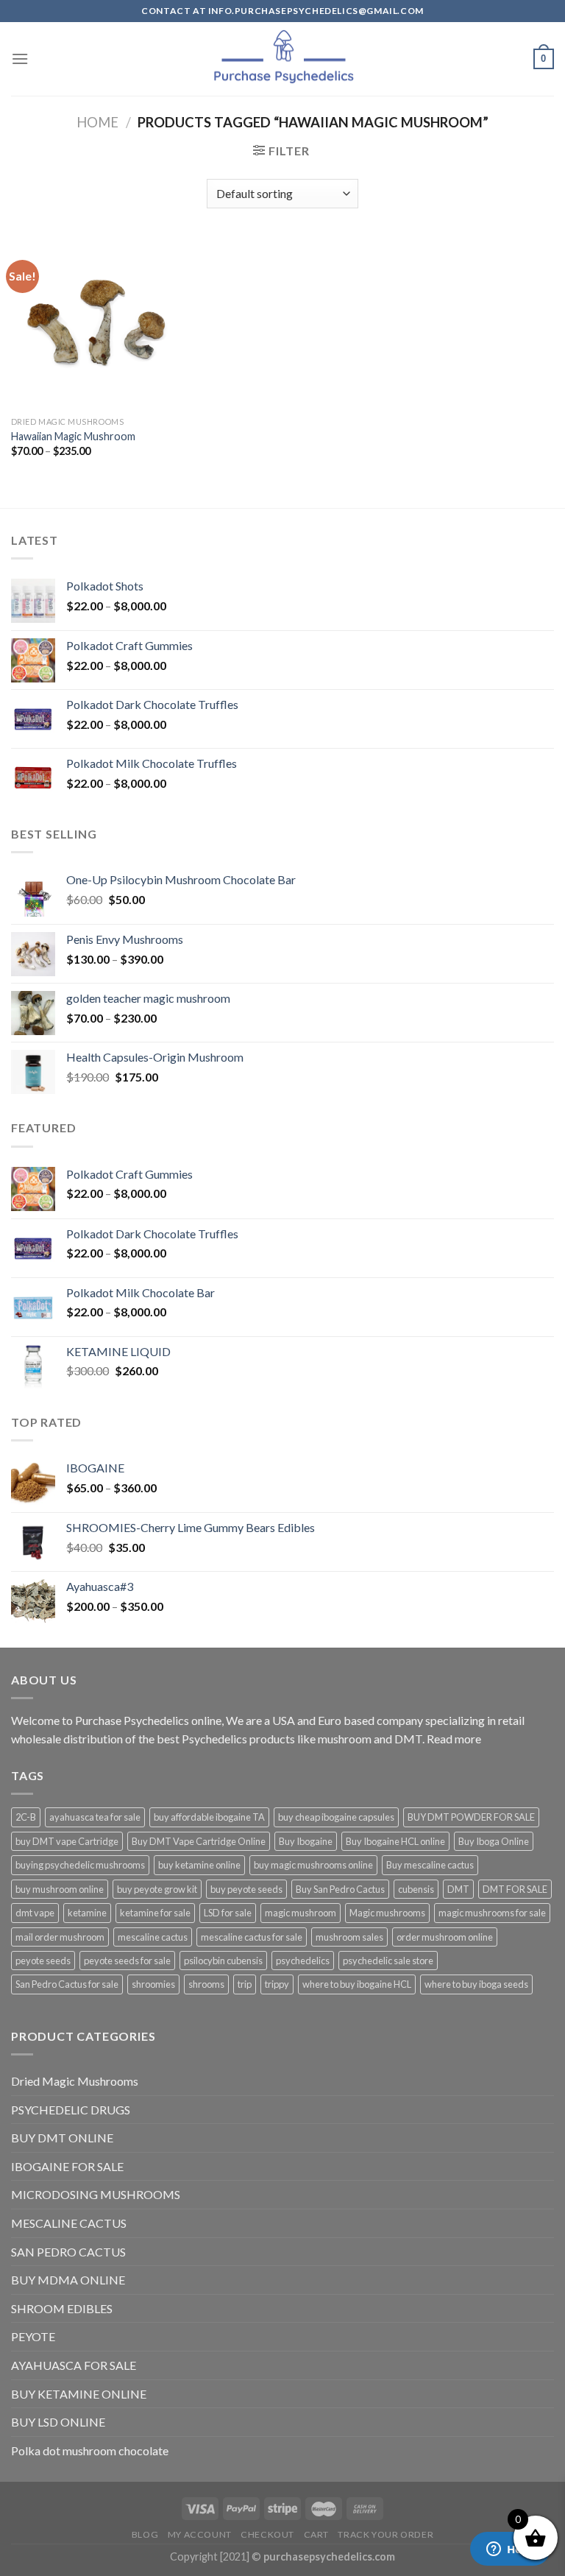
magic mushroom (301, 1913)
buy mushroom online (60, 1889)
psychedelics (303, 1961)
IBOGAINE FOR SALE (67, 2166)
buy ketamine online (199, 1865)
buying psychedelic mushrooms (80, 1865)
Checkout (267, 2534)
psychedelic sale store (388, 1961)
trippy (277, 1984)
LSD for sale (228, 1913)
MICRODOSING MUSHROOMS (96, 2194)
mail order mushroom (60, 1937)
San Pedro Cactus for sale (67, 1984)
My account (200, 2534)
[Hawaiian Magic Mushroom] (97, 324)
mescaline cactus (153, 1937)
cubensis (416, 1889)
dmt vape (35, 1913)
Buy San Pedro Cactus (340, 1889)
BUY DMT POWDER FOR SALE (471, 1817)
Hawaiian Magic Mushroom (73, 436)
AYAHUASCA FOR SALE (74, 2365)
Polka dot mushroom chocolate (90, 2450)
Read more (454, 1739)
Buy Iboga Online (494, 1841)
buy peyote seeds (246, 1889)
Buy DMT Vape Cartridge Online (199, 1841)
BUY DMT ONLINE (62, 2138)
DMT (458, 1889)
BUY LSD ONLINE (58, 2422)
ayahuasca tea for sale (95, 1817)
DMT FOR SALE (515, 1889)
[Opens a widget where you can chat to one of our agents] (510, 2550)
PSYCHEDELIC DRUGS (71, 2110)
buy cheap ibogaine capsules (336, 1817)
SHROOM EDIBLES (62, 2308)
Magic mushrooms (387, 1913)
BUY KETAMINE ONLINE (79, 2394)
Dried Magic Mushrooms (75, 2081)
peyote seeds (43, 1961)
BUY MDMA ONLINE (68, 2280)
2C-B (26, 1817)
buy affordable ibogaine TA (209, 1817)
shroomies (153, 1984)
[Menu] (20, 59)
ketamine (87, 1913)
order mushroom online (445, 1937)
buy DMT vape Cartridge (67, 1841)
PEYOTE (33, 2336)
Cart (316, 2534)
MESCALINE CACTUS (69, 2223)
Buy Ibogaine (306, 1841)
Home (97, 122)
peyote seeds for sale (127, 1961)
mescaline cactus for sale (252, 1937)
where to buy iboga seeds (476, 1984)
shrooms (206, 1984)
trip (245, 1984)
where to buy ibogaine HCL (357, 1984)
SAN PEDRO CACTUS (68, 2252)
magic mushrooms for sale (492, 1913)
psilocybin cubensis (223, 1961)
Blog (145, 2534)
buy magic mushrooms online (313, 1865)
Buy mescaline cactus (430, 1865)
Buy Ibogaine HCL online (395, 1841)
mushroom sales (349, 1937)
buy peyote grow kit (157, 1889)
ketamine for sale (155, 1913)
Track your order (385, 2534)
